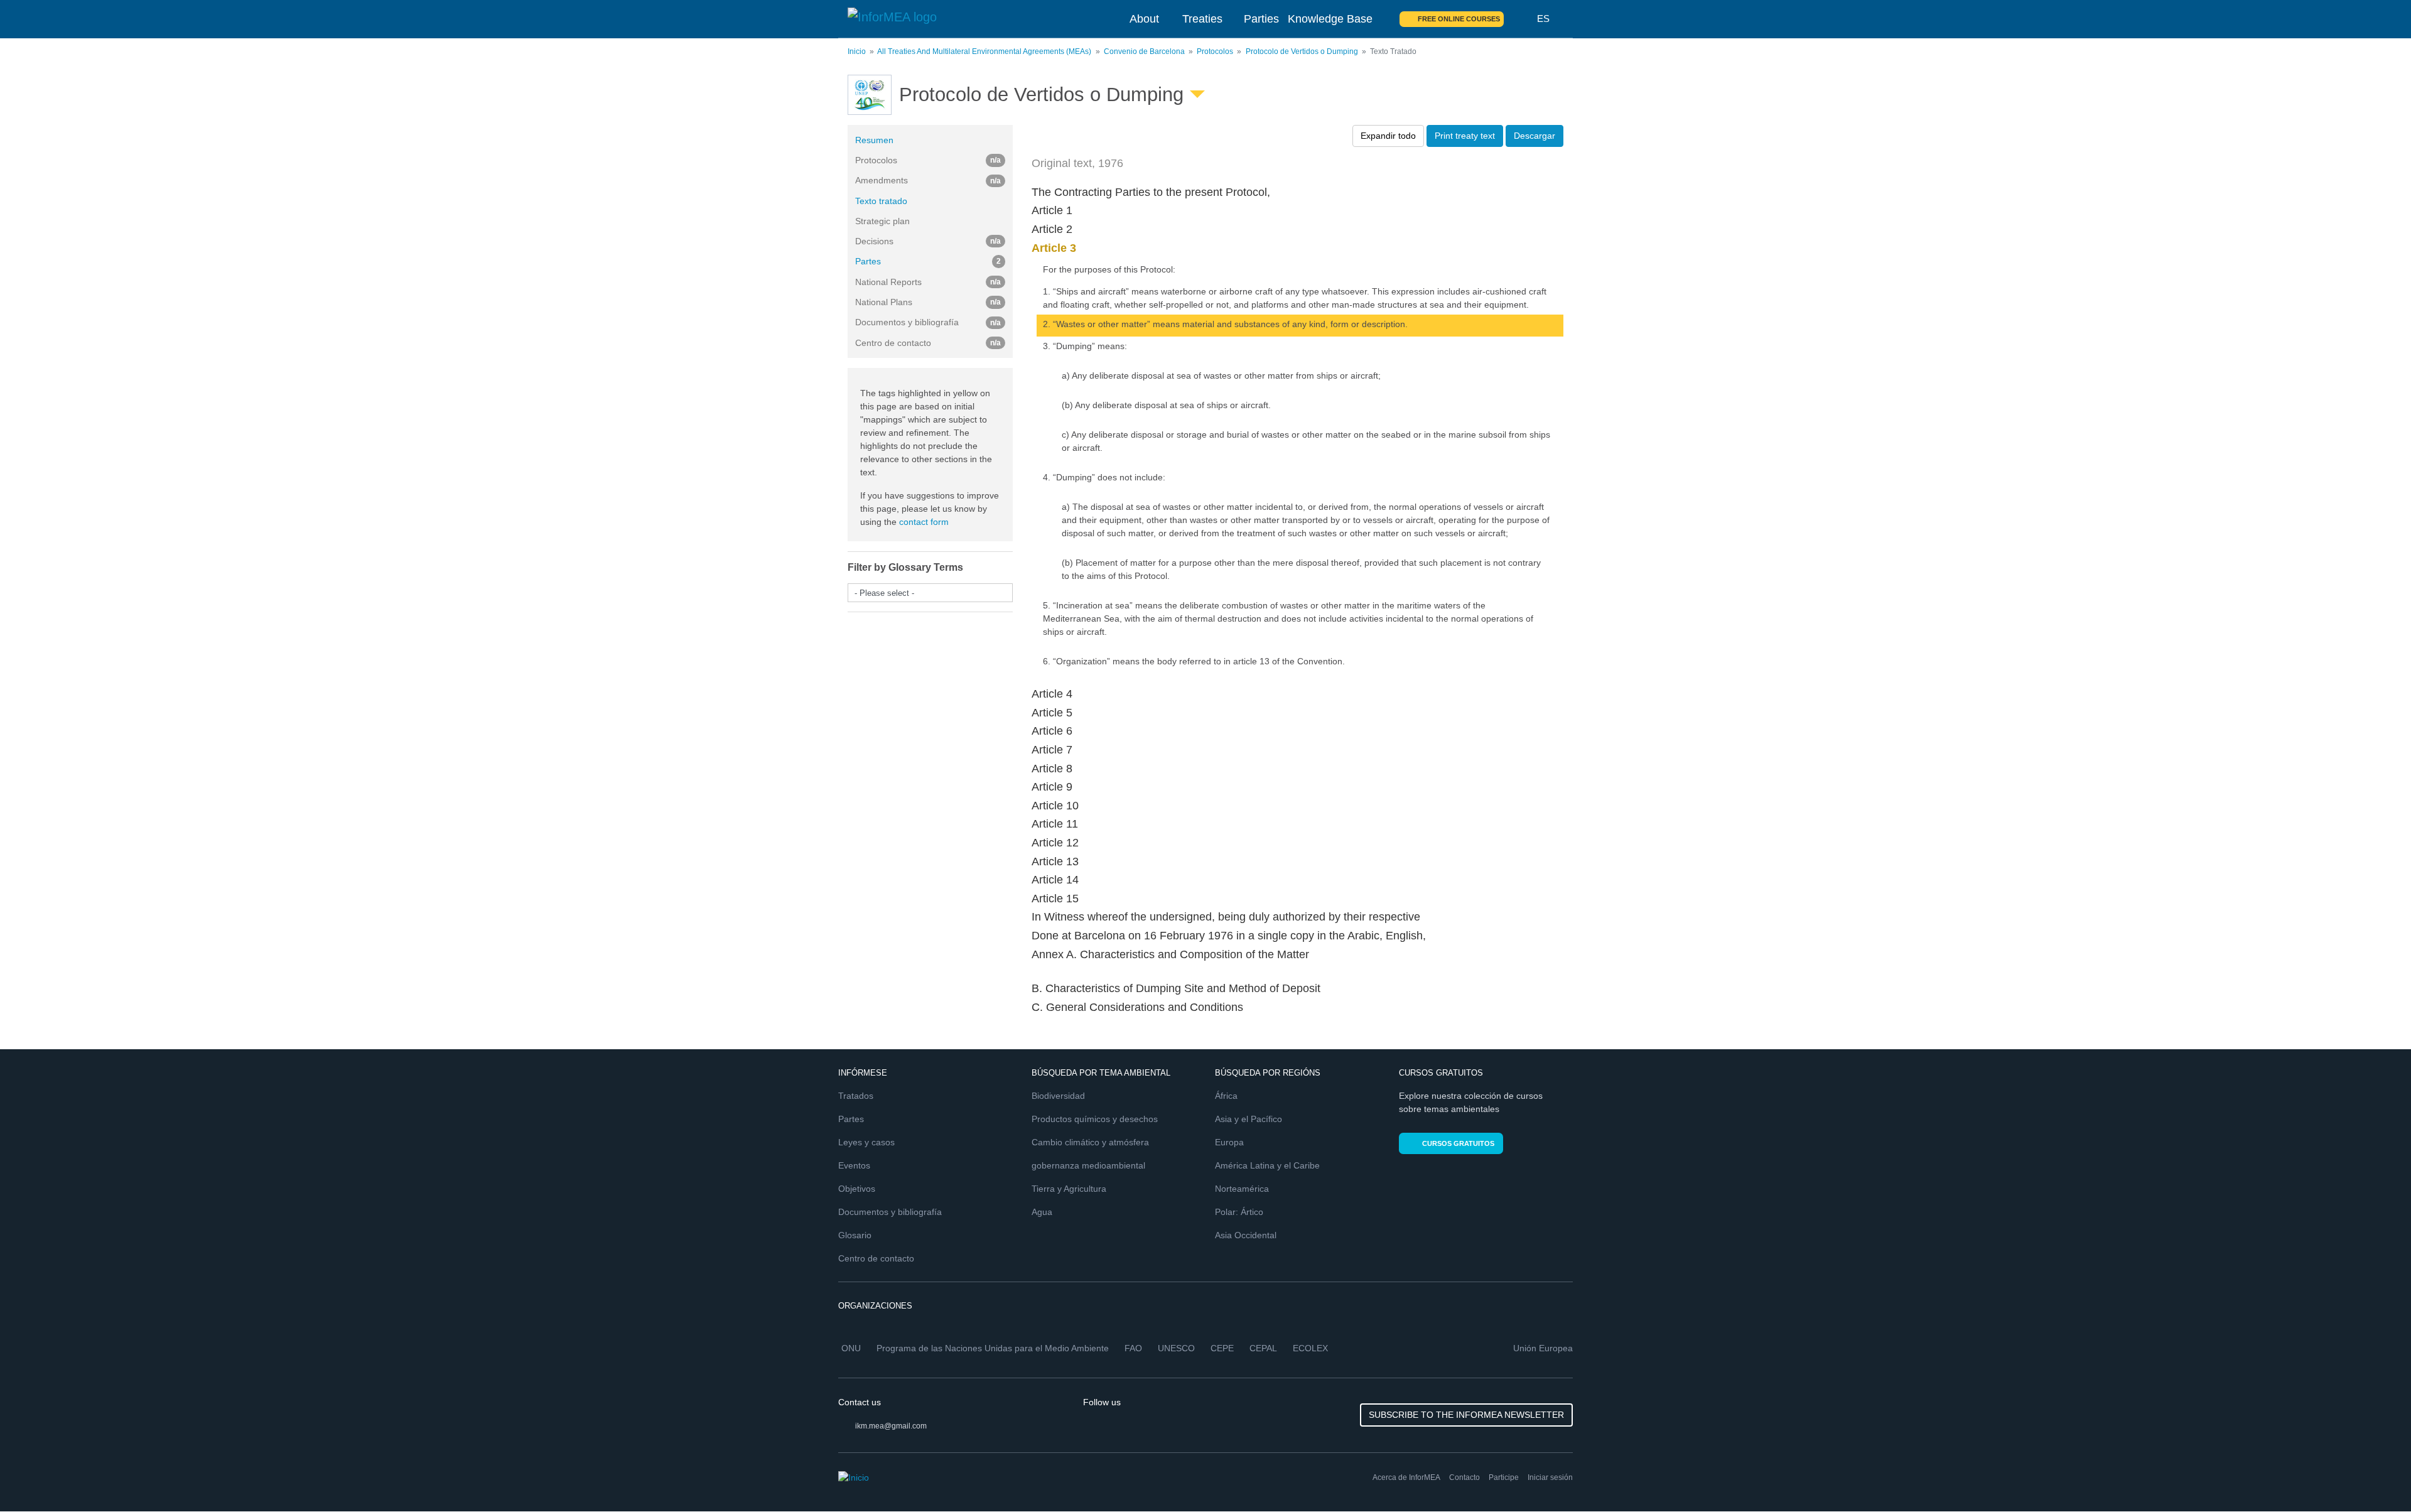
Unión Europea (1543, 1348)
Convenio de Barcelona (1144, 51)
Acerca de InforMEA (1406, 1477)
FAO (1133, 1348)
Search (1521, 19)
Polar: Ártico (1239, 1212)
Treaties (1202, 19)
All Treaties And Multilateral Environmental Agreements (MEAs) (984, 51)
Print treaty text (1465, 136)
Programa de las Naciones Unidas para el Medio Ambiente (993, 1348)
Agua (1042, 1212)
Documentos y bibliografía (890, 1212)
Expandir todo (1388, 136)
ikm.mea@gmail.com (891, 1426)
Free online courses (1459, 19)
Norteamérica (1242, 1189)
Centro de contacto (876, 1258)
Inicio (857, 51)
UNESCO (1176, 1348)
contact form (924, 522)
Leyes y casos (866, 1142)
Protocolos (1215, 51)
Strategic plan (882, 221)
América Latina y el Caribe (1267, 1165)
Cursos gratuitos (1458, 1143)
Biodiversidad (1058, 1096)
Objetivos (857, 1189)
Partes (928, 261)
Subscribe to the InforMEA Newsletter (1466, 1415)
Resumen (874, 140)
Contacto (1464, 1477)
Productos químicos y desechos (1095, 1119)
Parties (1261, 19)
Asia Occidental (1246, 1235)
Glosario (855, 1235)
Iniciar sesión (1550, 1477)
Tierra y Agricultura (1069, 1189)
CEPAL (1263, 1348)
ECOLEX (1310, 1348)
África (1226, 1096)
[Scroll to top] (2375, 1476)
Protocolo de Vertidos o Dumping (1302, 51)
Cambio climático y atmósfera (1090, 1142)
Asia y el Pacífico (1249, 1119)
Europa (1229, 1142)
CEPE (1222, 1348)
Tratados (856, 1096)
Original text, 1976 (1077, 163)
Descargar (1535, 136)
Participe (1504, 1477)
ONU (851, 1348)
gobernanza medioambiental (1088, 1165)
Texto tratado (881, 201)
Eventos (854, 1165)
